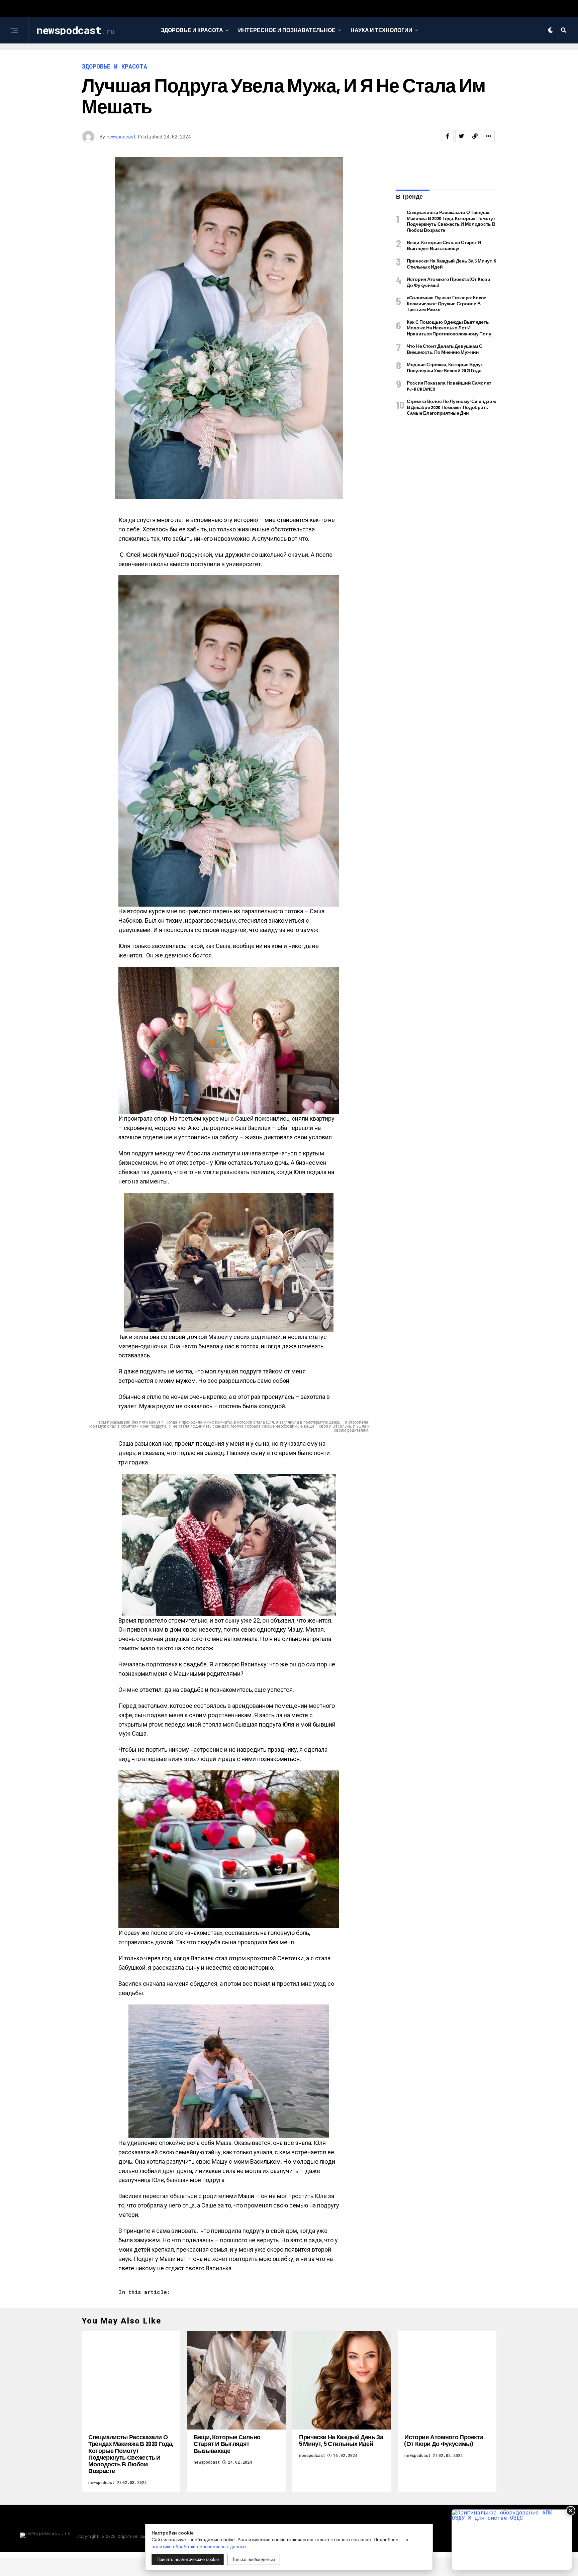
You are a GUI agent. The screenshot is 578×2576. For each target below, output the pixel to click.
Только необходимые (254, 2559)
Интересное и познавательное (287, 30)
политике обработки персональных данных (199, 2547)
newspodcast (121, 137)
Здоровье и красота (192, 30)
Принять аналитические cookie (188, 2559)
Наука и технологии (381, 30)
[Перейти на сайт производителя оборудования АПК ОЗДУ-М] (512, 2540)
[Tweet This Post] (461, 136)
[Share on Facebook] (448, 136)
